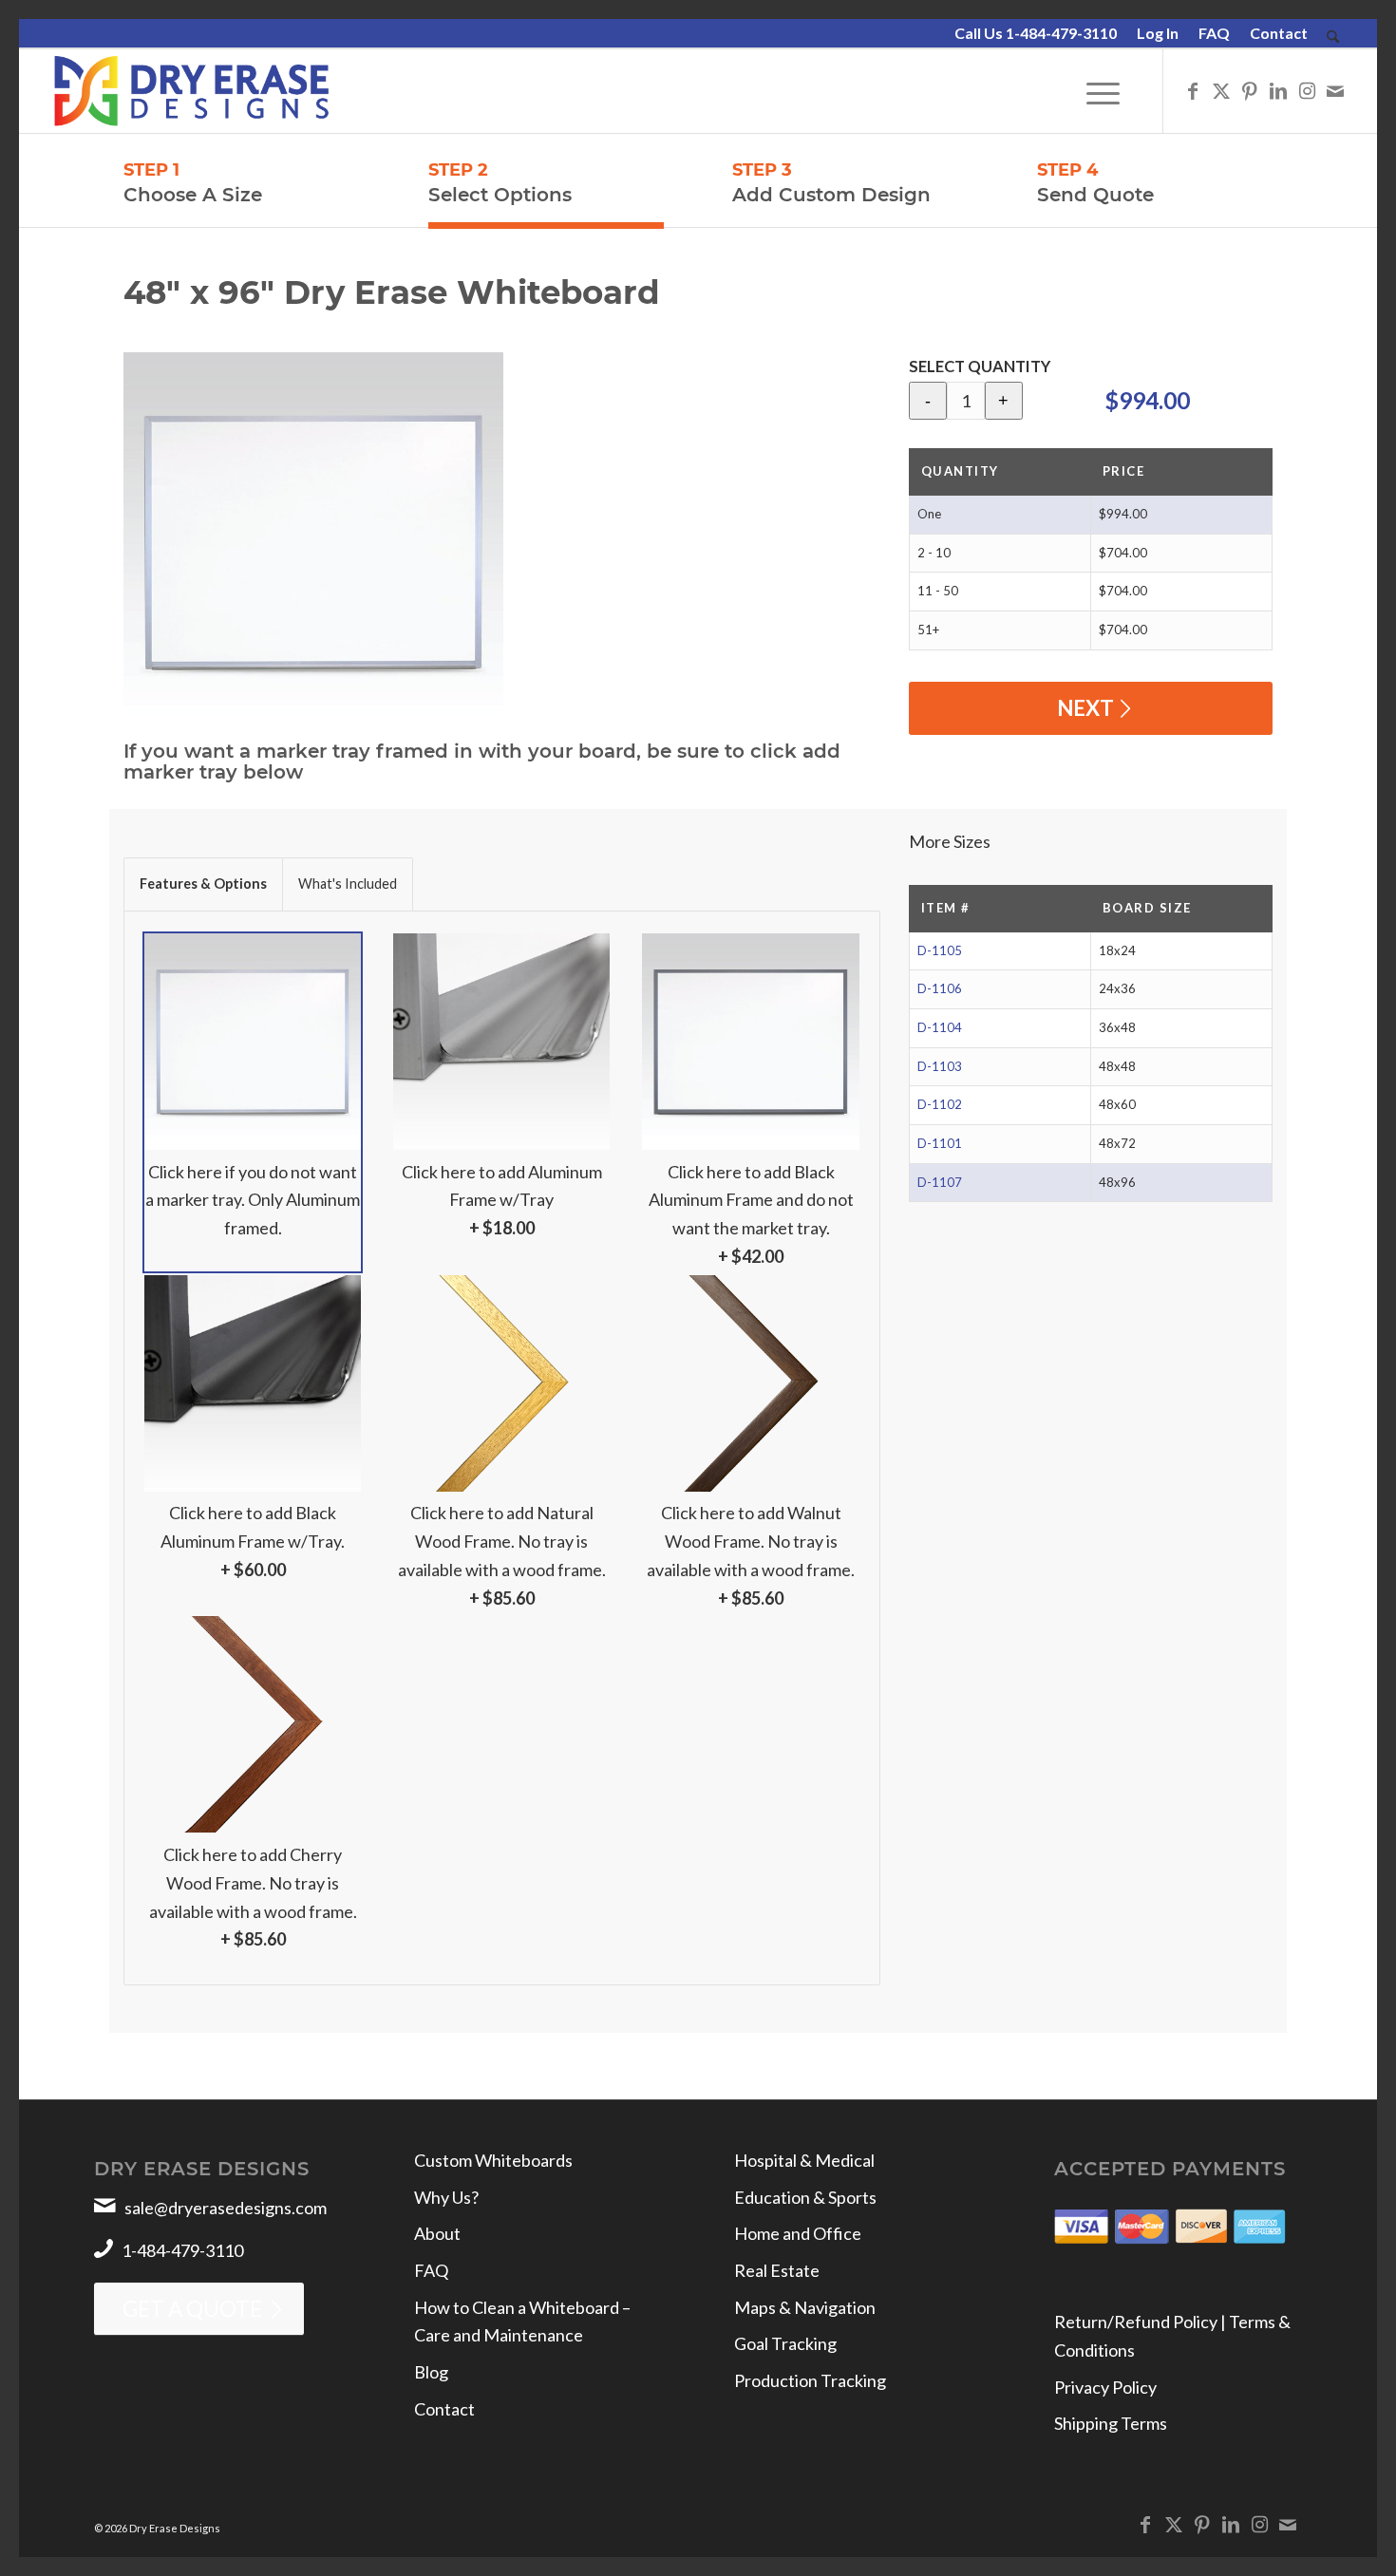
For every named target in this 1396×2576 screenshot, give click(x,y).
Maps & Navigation (805, 2307)
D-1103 (940, 1066)
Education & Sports (805, 2197)
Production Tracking (810, 2380)
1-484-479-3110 (182, 2250)
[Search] (1333, 38)
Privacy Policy (1105, 2387)
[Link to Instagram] (1307, 90)
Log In (1158, 33)
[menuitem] (1036, 34)
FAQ (1214, 33)
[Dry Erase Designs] (191, 91)
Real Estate (777, 2270)
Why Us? (446, 2197)
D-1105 (940, 950)
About (437, 2233)
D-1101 (940, 1143)
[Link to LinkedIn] (1278, 90)
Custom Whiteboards (493, 2160)
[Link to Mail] (1335, 90)
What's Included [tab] (348, 884)
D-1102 (940, 1104)
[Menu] (1103, 91)
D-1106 (940, 988)
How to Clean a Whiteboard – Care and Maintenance (522, 2322)
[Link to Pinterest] (1250, 90)
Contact (1279, 33)
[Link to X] (1221, 90)
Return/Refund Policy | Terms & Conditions (1172, 2336)
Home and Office (798, 2233)
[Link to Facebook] (1193, 90)
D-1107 (940, 1182)
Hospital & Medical (804, 2160)
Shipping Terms (1111, 2423)
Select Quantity (980, 367)
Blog (431, 2372)
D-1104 (940, 1027)
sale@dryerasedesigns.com (226, 2208)
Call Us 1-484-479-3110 (1036, 33)
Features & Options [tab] (203, 884)
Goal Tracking (785, 2343)
